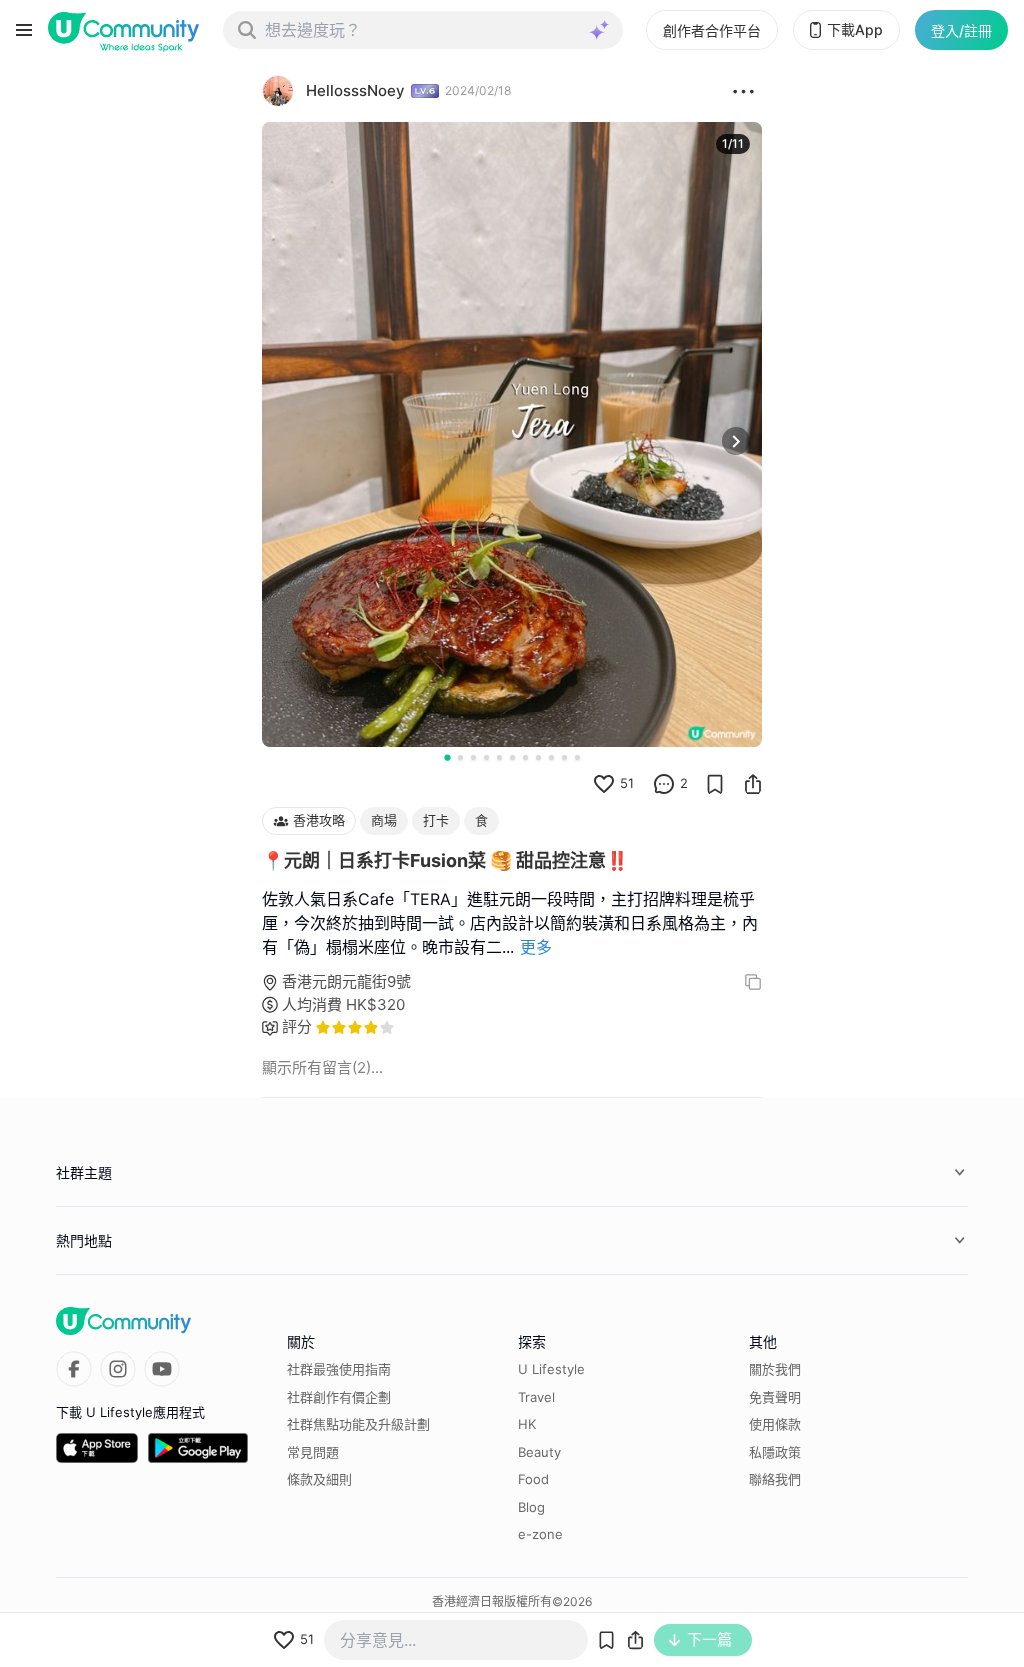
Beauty (539, 1452)
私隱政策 (775, 1452)
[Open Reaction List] (743, 91)
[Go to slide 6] (512, 757)
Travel (536, 1397)
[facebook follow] (74, 1369)
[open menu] (24, 30)
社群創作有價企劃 (339, 1397)
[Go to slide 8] (538, 757)
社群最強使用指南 (339, 1369)
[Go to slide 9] (551, 757)
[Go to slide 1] (447, 757)
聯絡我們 (775, 1479)
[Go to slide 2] (460, 757)
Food (533, 1479)
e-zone (540, 1534)
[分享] (753, 784)
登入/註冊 (961, 30)
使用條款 (775, 1424)
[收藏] (715, 784)
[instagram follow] (118, 1369)
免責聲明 (775, 1397)
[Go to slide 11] (577, 757)
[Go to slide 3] (473, 757)
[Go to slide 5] (499, 757)
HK (527, 1424)
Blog (531, 1507)
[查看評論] (664, 784)
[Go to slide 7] (525, 757)
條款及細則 (319, 1479)
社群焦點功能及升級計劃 (358, 1424)
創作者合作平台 (712, 30)
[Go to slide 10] (564, 757)
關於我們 (775, 1369)
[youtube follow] (162, 1369)
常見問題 (313, 1452)
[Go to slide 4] (486, 757)
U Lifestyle (551, 1369)
